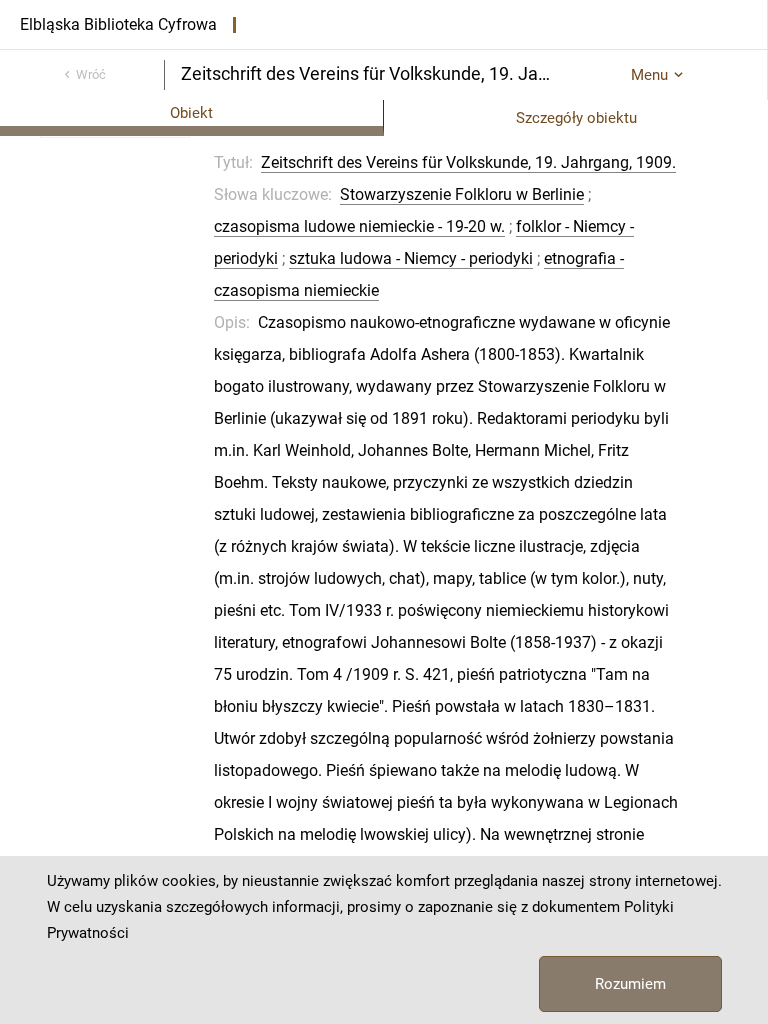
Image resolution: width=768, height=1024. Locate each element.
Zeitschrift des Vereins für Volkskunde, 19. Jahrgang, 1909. (468, 162)
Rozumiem (630, 984)
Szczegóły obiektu (576, 118)
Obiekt (191, 113)
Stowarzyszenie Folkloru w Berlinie (462, 194)
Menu (649, 75)
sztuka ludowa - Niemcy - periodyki (411, 258)
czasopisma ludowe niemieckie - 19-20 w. (359, 226)
